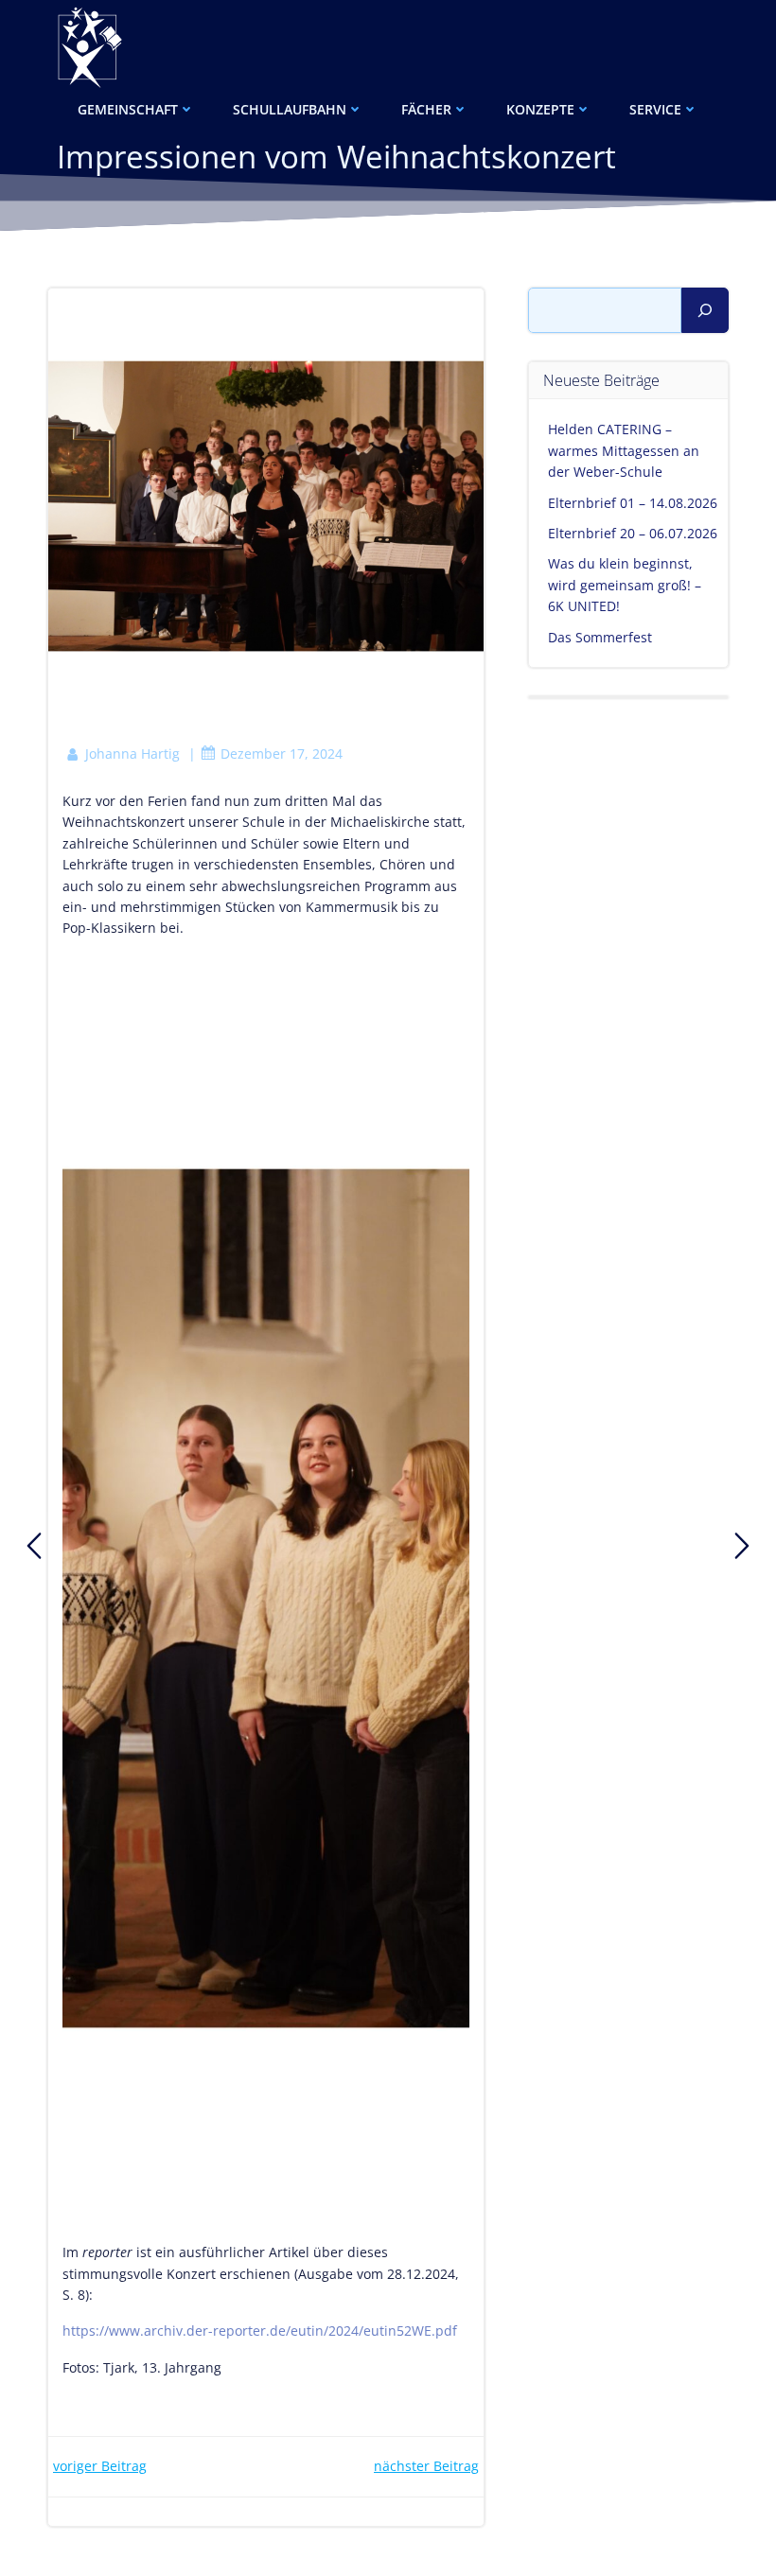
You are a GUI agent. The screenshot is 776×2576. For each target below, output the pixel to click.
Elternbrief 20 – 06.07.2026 (633, 533)
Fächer (426, 109)
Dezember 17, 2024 (282, 754)
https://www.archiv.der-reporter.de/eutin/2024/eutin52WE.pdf (260, 2331)
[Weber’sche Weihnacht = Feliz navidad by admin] (34, 1546)
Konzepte (540, 109)
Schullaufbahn (290, 109)
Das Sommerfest (600, 637)
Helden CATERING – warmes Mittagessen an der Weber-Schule (624, 450)
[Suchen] (705, 310)
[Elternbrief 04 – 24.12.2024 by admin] (742, 1546)
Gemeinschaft (128, 109)
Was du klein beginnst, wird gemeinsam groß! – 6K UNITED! (625, 585)
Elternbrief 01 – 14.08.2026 (633, 503)
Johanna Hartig (132, 754)
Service (655, 109)
